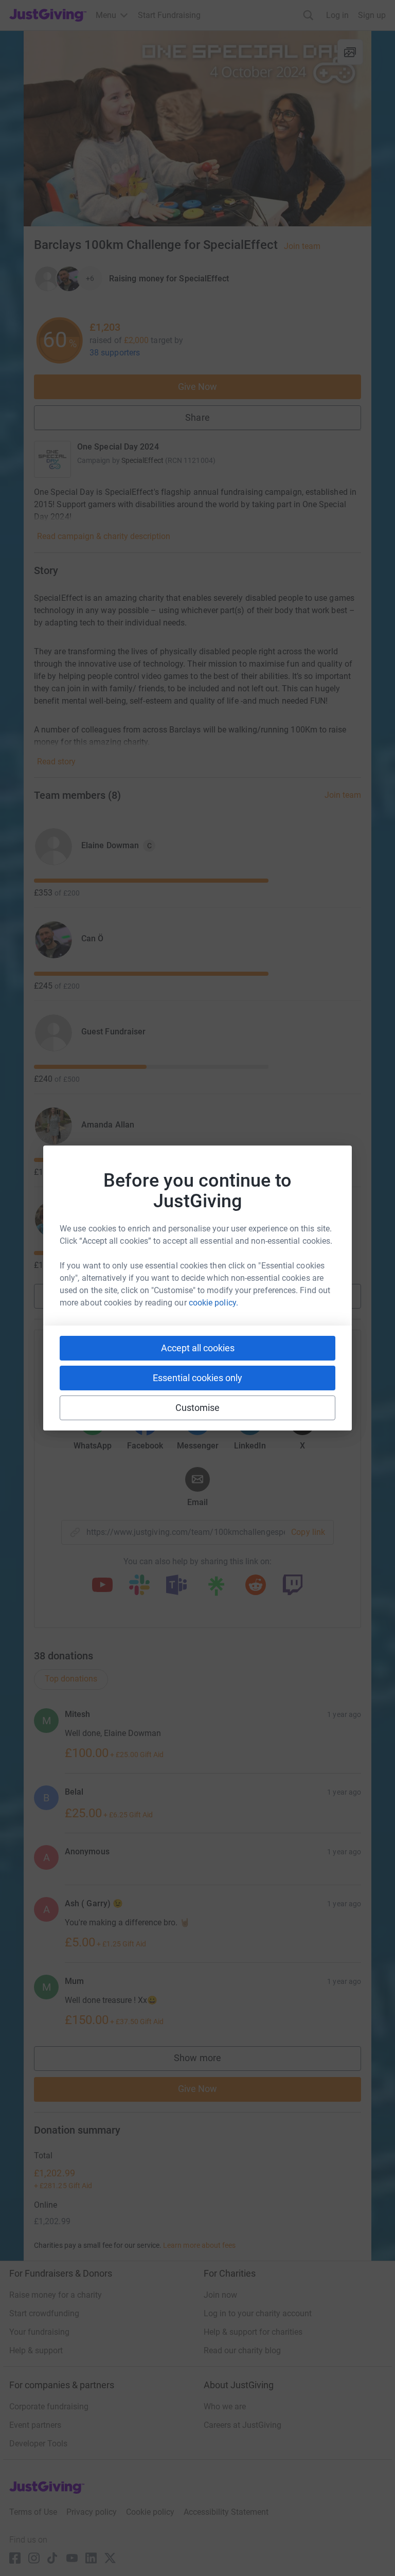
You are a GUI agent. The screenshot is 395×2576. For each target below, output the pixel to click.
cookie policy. (213, 1303)
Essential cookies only (197, 1378)
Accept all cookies (198, 1348)
